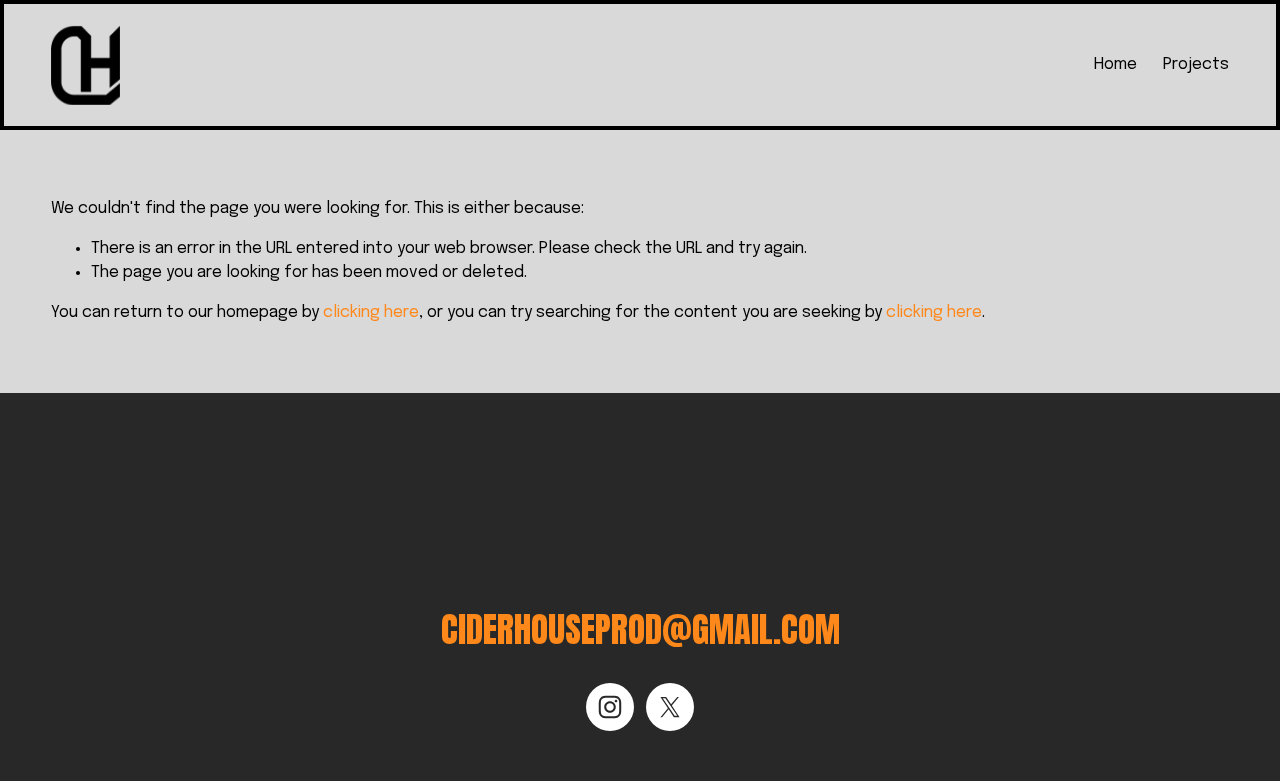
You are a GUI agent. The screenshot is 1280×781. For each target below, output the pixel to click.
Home (1115, 64)
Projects (1196, 64)
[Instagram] (610, 707)
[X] (670, 707)
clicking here (371, 312)
